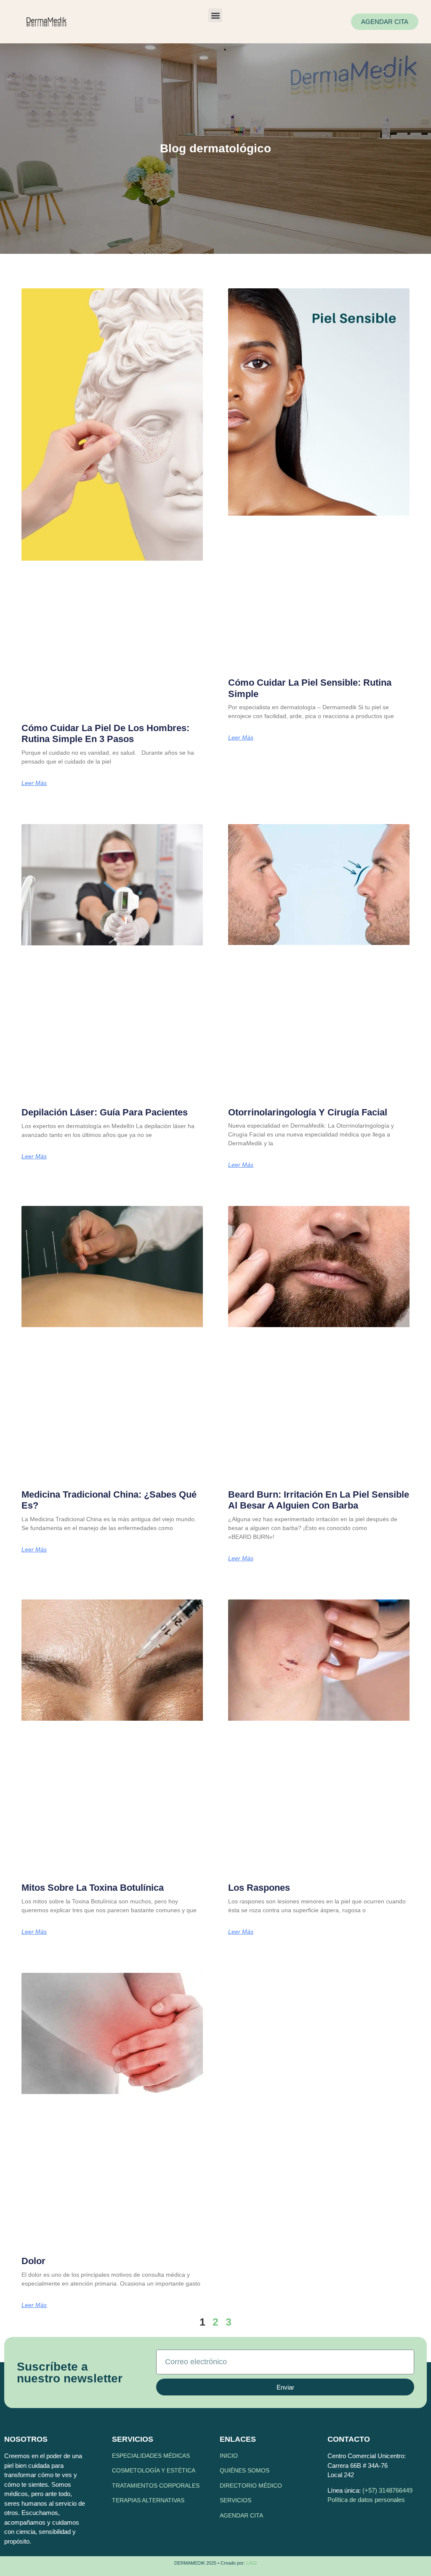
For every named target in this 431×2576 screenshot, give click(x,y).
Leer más (34, 783)
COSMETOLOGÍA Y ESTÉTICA (154, 2470)
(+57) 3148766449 (387, 2490)
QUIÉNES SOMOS (245, 2470)
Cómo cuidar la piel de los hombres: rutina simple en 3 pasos (105, 733)
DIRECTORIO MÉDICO (251, 2486)
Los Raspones (259, 1888)
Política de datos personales (366, 2500)
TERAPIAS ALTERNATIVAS (148, 2500)
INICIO (229, 2456)
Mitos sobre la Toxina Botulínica (93, 1888)
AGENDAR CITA (241, 2515)
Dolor (33, 2261)
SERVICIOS (235, 2500)
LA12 (251, 2563)
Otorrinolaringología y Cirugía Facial (308, 1112)
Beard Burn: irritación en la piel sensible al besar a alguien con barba (319, 1500)
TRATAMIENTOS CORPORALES (156, 2486)
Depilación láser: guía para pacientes (105, 1112)
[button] (215, 15)
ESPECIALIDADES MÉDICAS (151, 2456)
